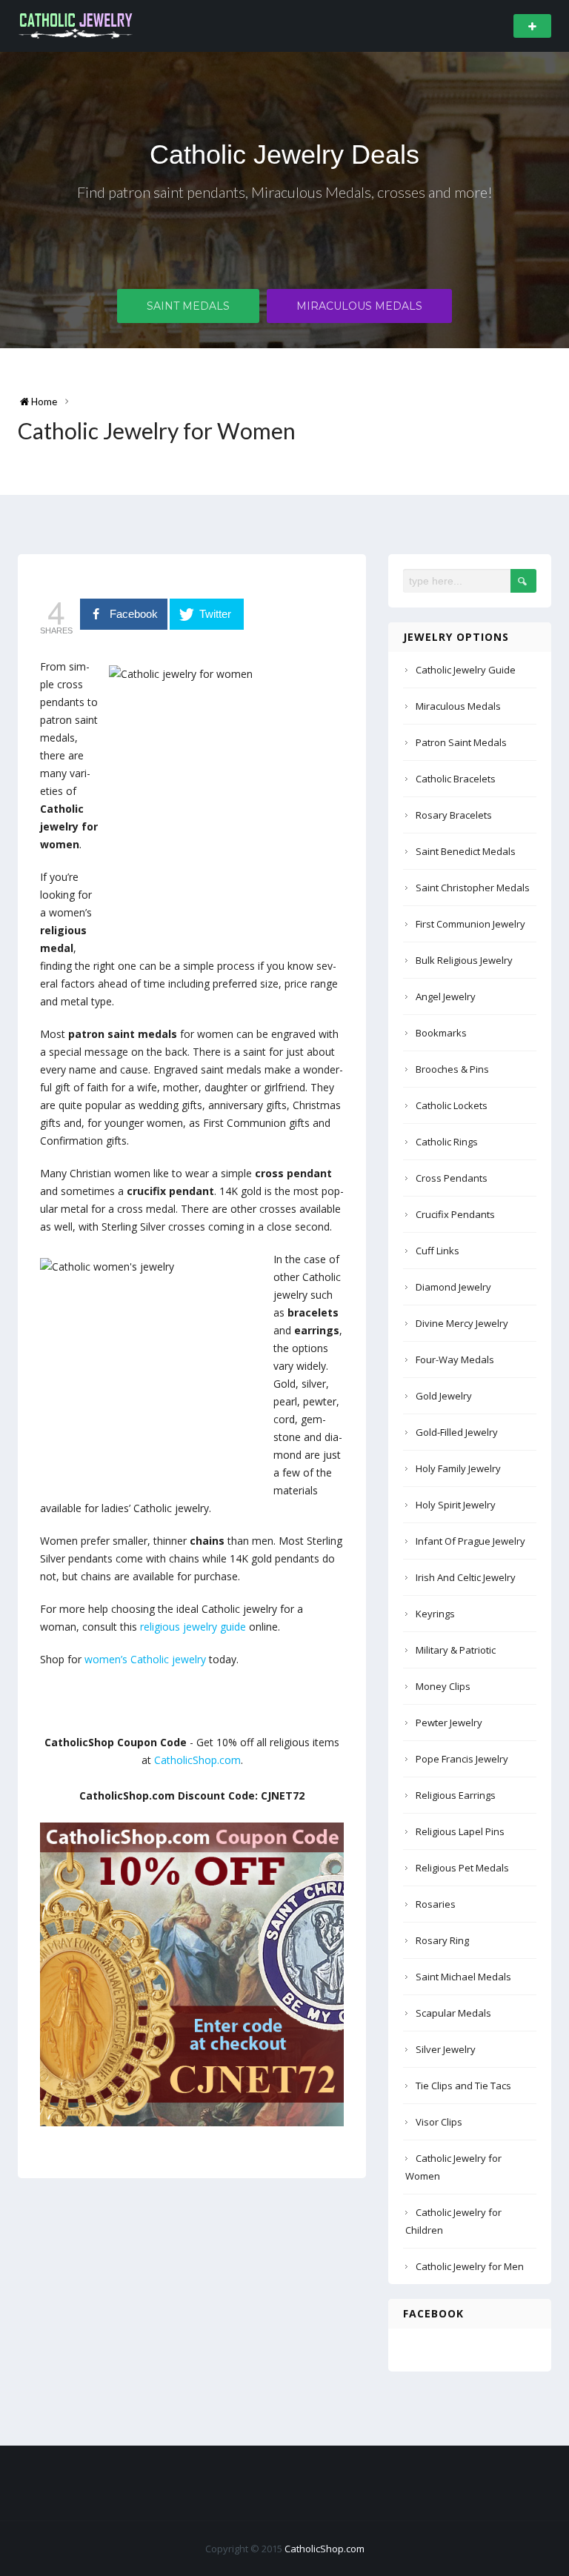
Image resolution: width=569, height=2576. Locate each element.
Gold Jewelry (444, 1396)
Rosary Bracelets (454, 815)
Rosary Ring (442, 1940)
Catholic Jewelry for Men (470, 2266)
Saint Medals (188, 306)
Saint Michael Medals (463, 1977)
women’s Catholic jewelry (145, 1659)
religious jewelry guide (193, 1627)
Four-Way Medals (455, 1359)
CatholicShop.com (197, 1760)
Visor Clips (439, 2122)
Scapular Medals (453, 2013)
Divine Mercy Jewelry (462, 1323)
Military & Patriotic (456, 1650)
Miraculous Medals (359, 306)
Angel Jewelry (446, 996)
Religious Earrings (456, 1795)
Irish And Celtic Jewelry (466, 1577)
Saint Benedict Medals (466, 851)
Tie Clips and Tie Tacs (463, 2086)
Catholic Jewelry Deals (284, 154)
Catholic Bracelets (456, 779)
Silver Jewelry (446, 2049)
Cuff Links (437, 1251)
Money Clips (443, 1686)
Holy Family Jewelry (458, 1468)
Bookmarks (441, 1033)
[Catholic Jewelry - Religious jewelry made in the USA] (76, 25)
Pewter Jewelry (449, 1723)
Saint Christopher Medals (473, 888)
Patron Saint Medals (461, 742)
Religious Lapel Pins (460, 1831)
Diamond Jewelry (453, 1287)
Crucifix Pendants (455, 1214)
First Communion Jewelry (470, 924)
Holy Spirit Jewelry (456, 1505)
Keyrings (435, 1614)
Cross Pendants (452, 1178)
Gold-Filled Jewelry (457, 1432)
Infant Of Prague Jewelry (470, 1541)
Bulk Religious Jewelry (464, 960)
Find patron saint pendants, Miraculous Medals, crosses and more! (285, 192)
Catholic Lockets (452, 1105)
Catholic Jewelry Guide (466, 670)
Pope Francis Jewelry (462, 1759)
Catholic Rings (447, 1142)
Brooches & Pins (452, 1069)
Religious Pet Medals (462, 1868)
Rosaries (436, 1904)
